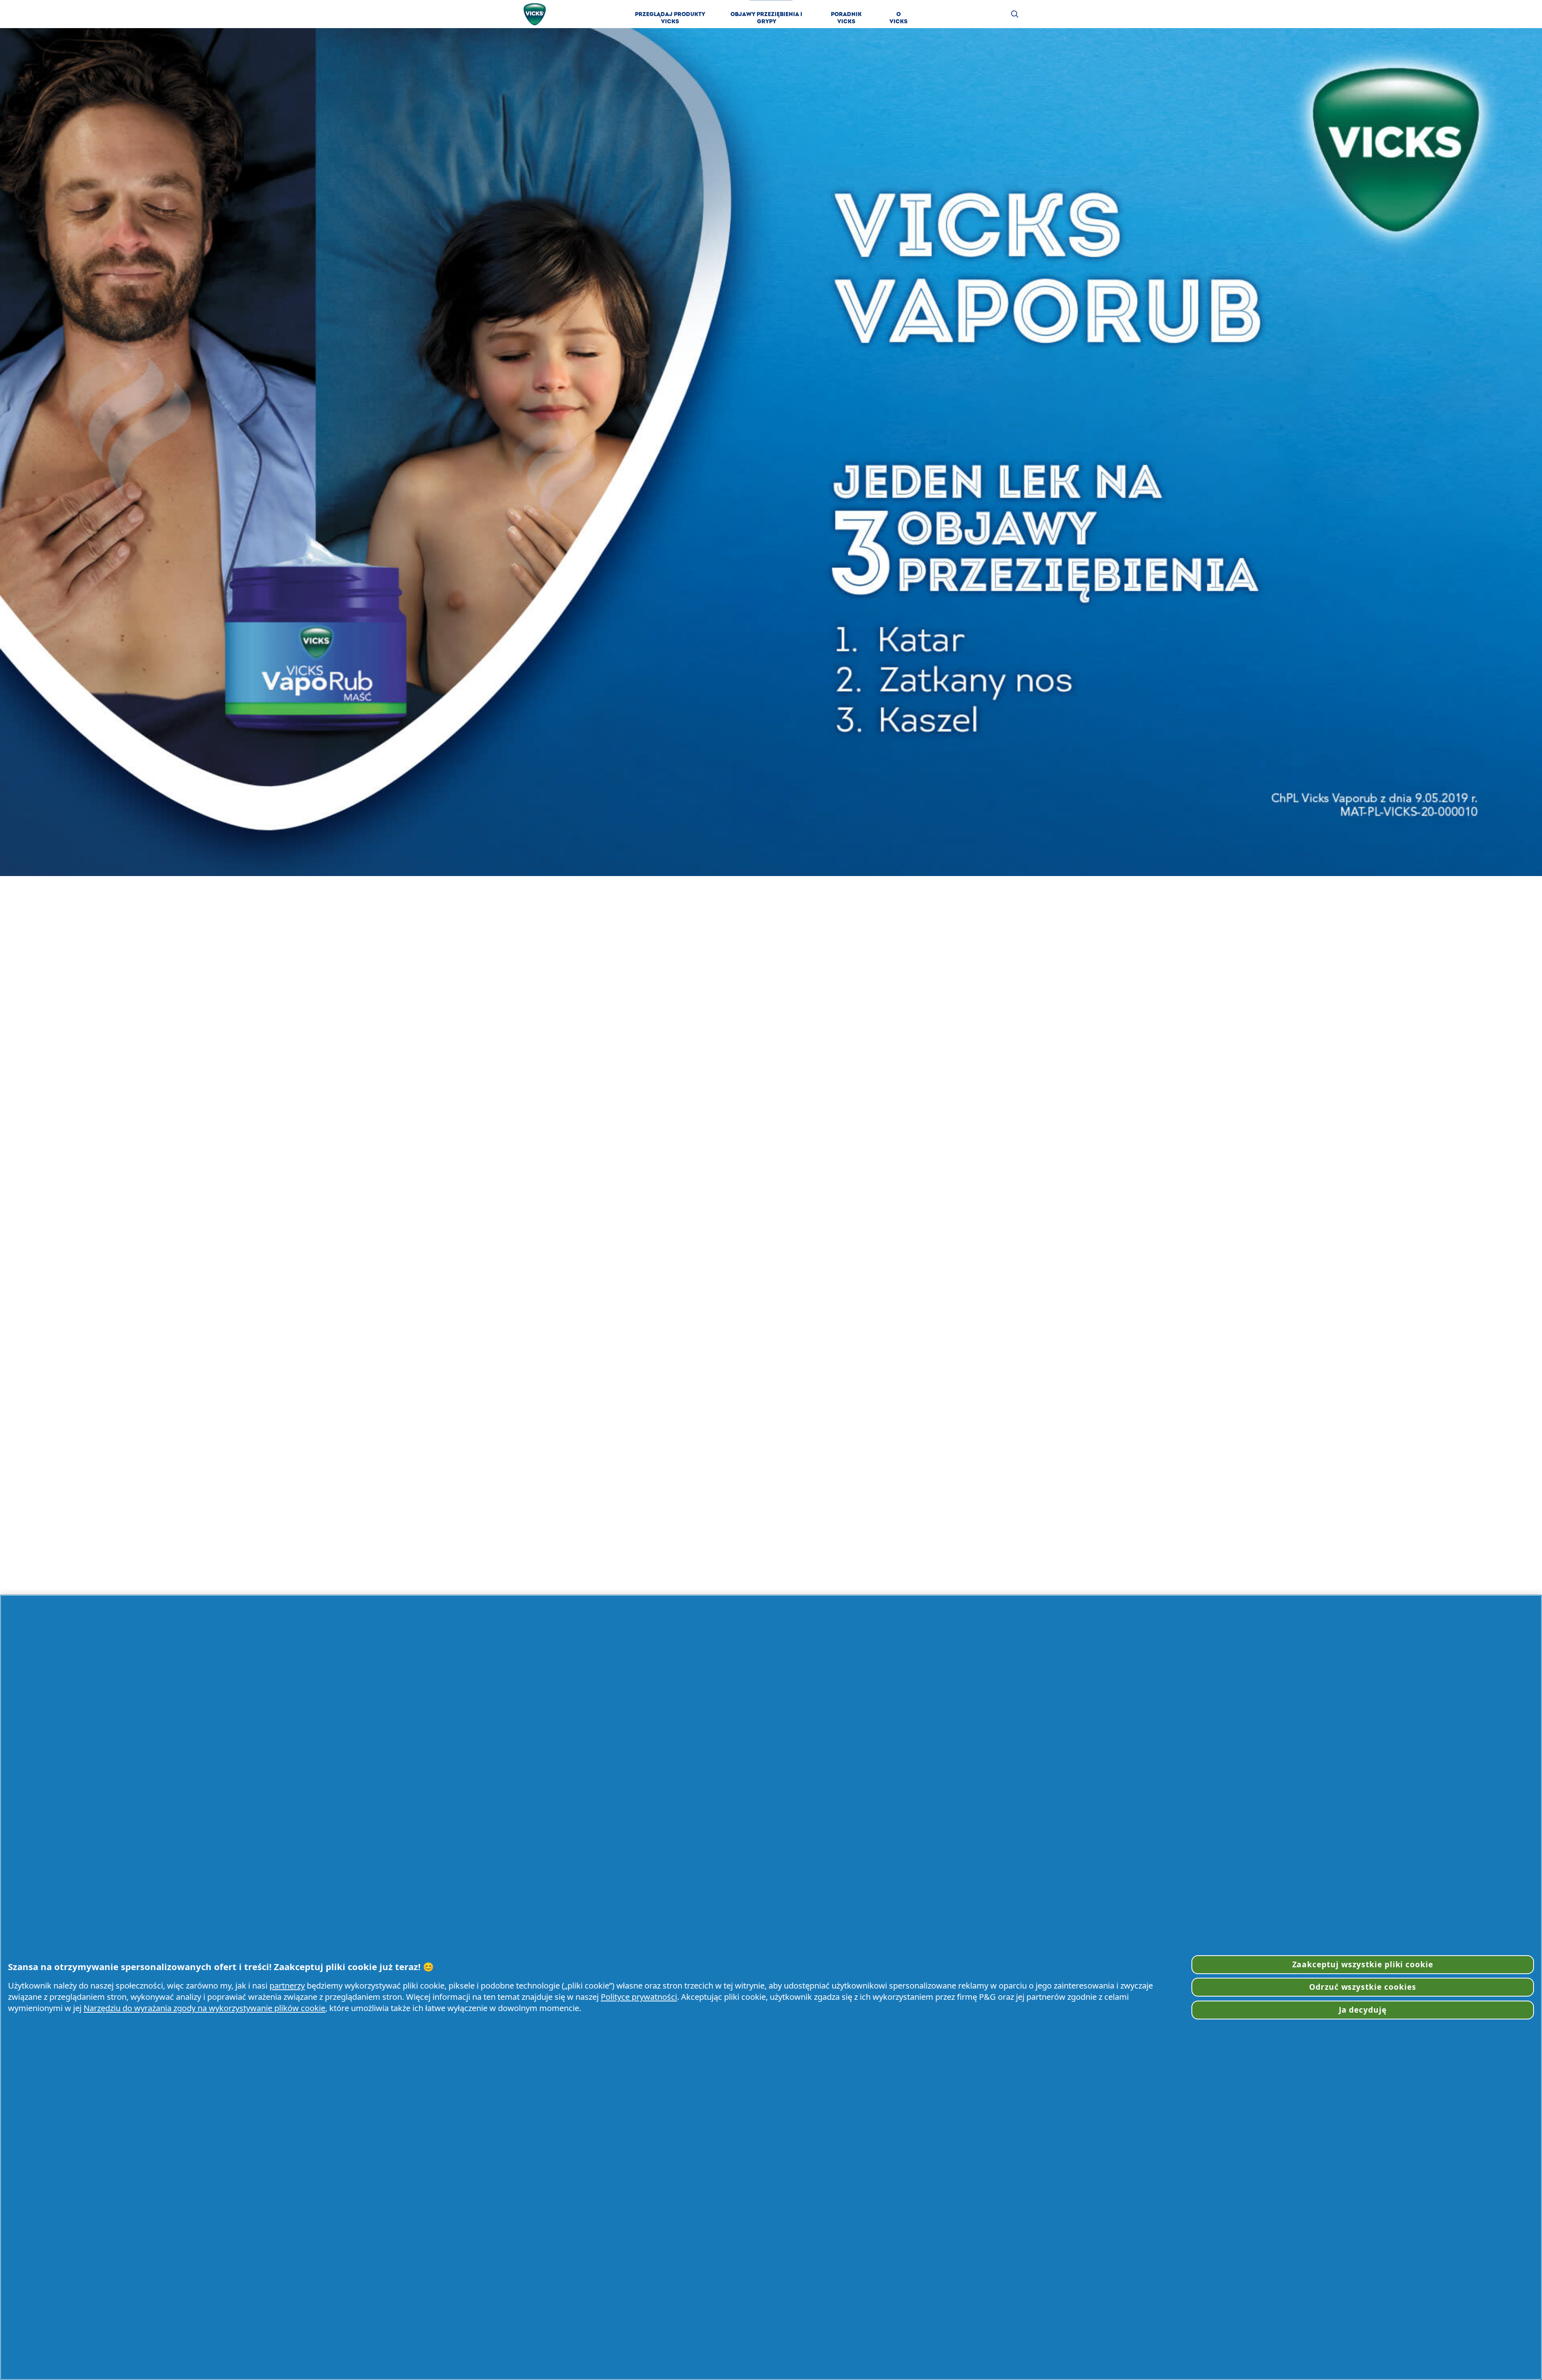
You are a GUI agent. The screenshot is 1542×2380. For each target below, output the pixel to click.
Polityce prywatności (639, 1997)
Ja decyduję (1363, 2010)
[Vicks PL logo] (535, 14)
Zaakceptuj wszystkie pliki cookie (1363, 1964)
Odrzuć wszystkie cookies (1363, 1987)
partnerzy (287, 1985)
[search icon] (1015, 14)
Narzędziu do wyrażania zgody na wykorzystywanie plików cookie (204, 2008)
